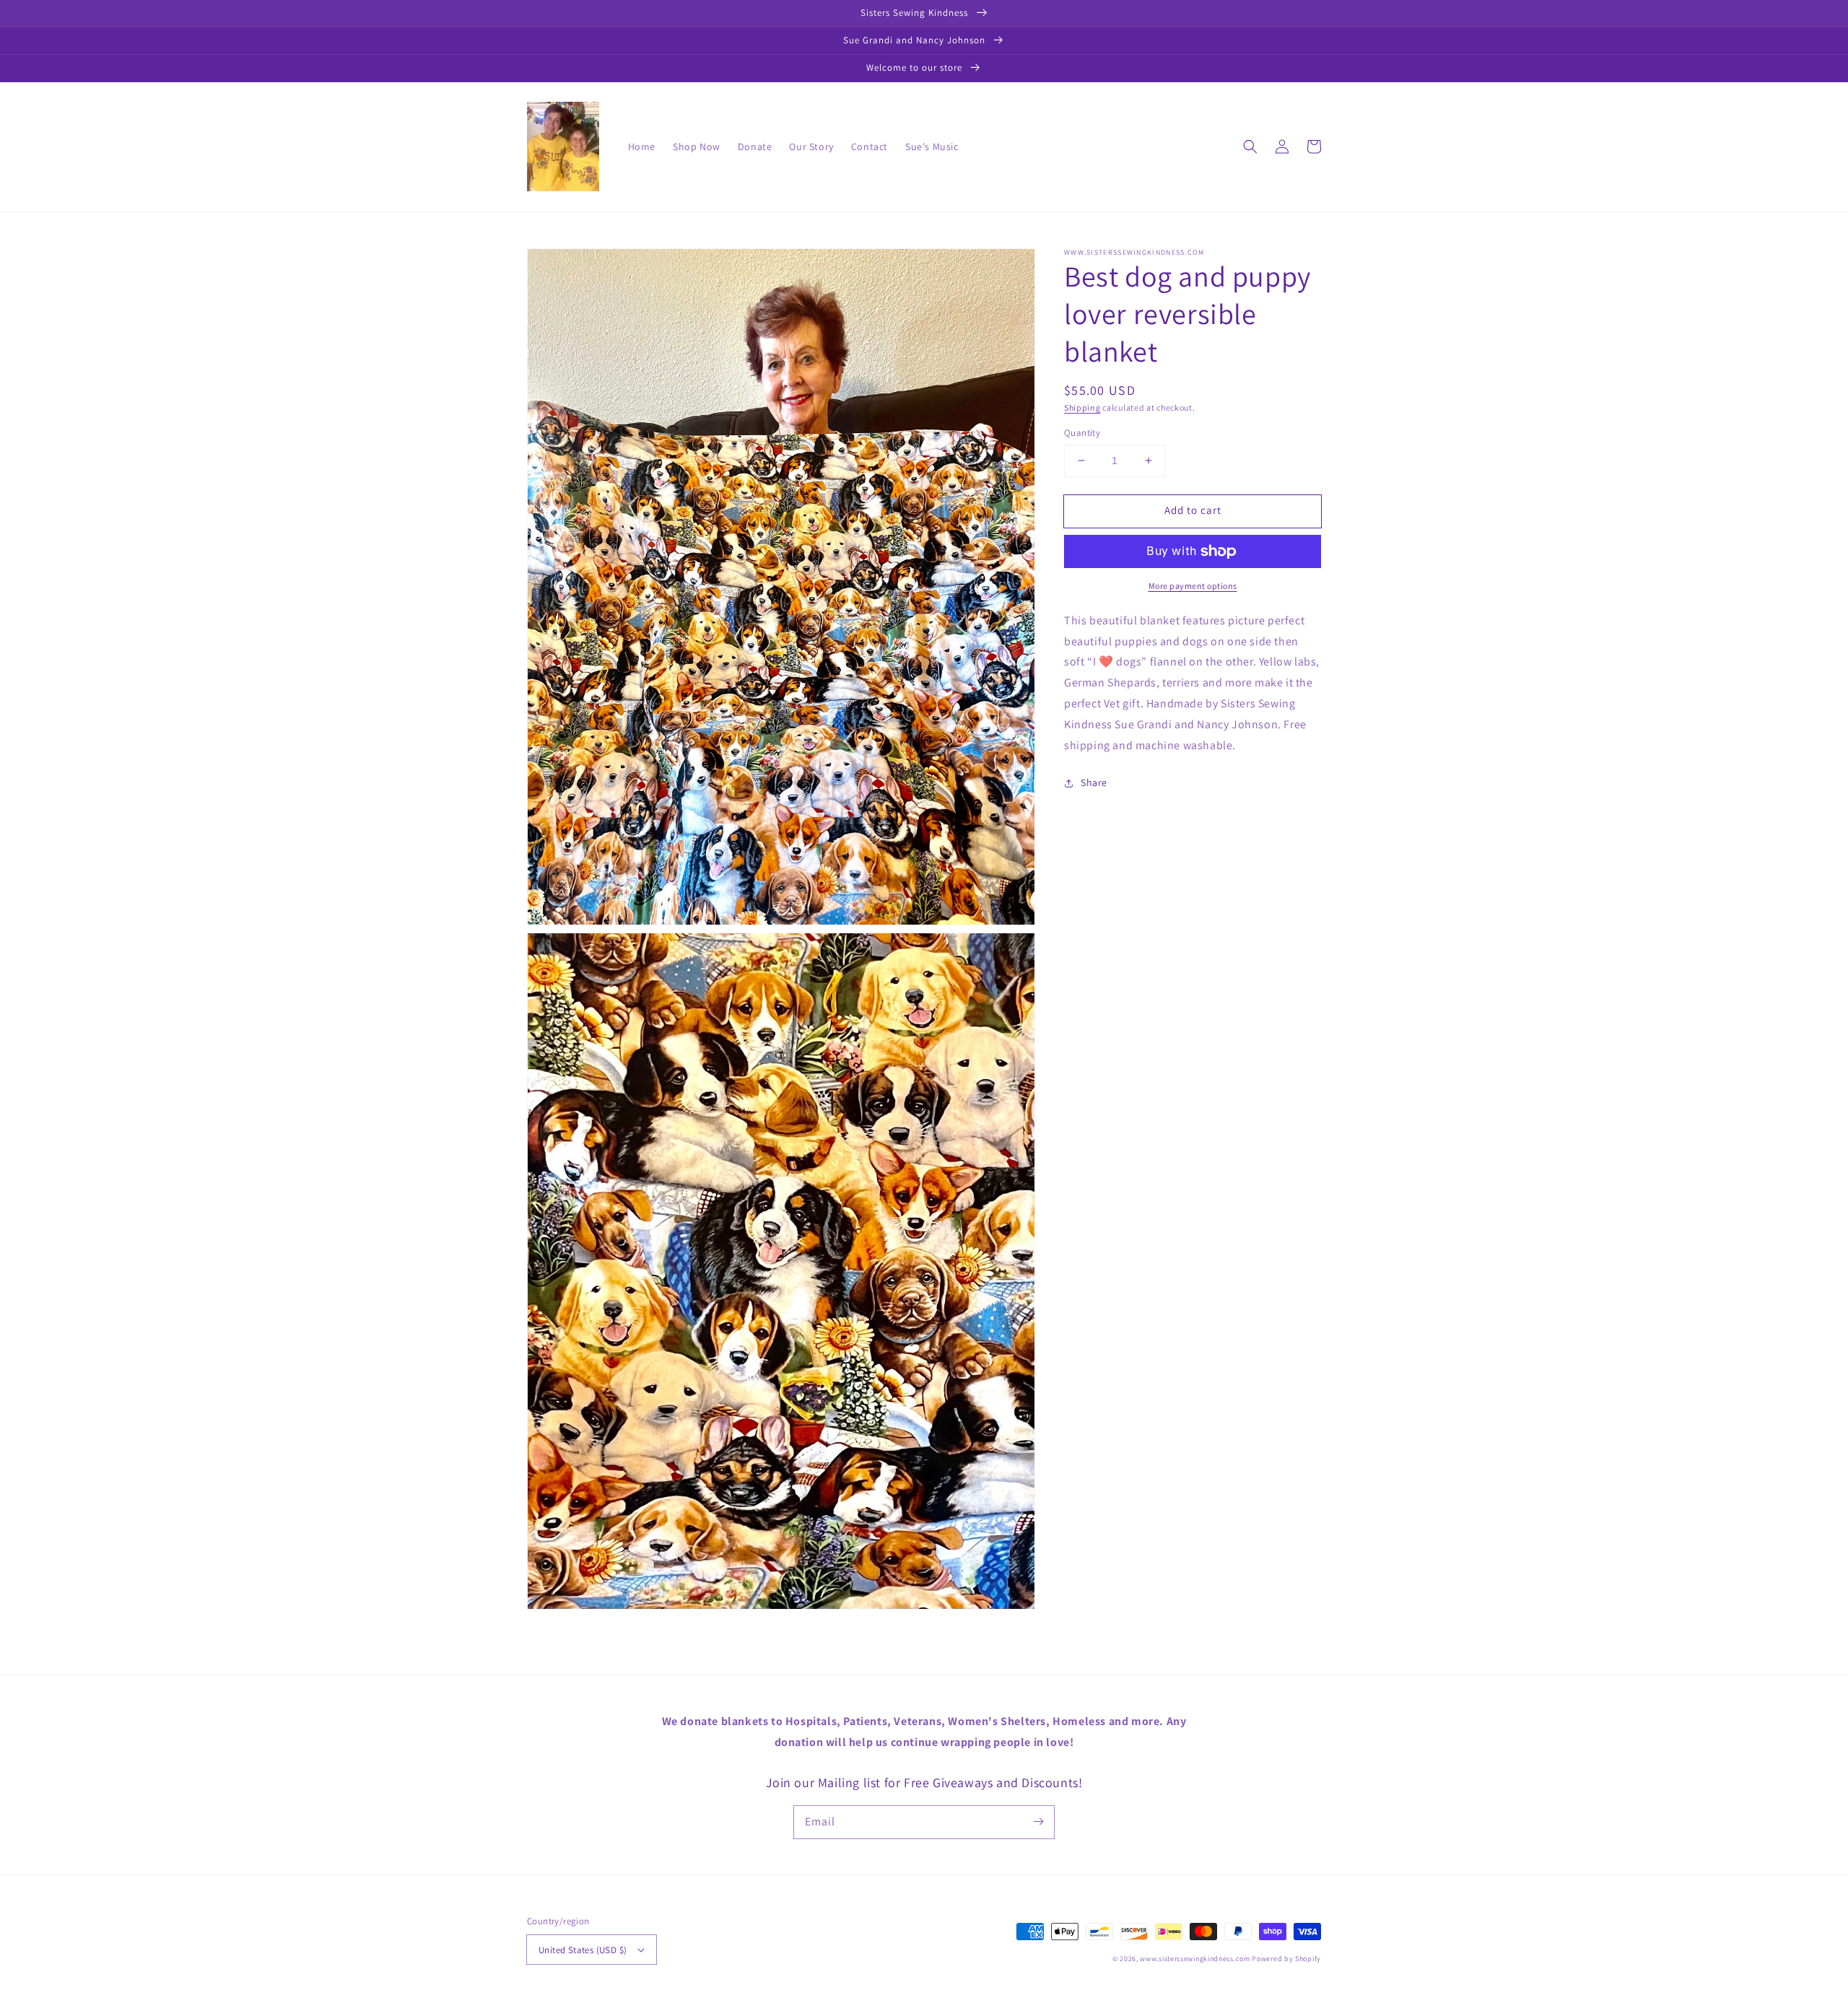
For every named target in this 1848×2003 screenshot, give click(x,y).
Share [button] (1094, 782)
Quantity (1082, 433)
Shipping (1082, 407)
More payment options (1193, 586)
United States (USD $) (583, 1950)
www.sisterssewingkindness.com (1195, 1959)
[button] (1250, 147)
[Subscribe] (1038, 1822)
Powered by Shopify (1286, 1959)
